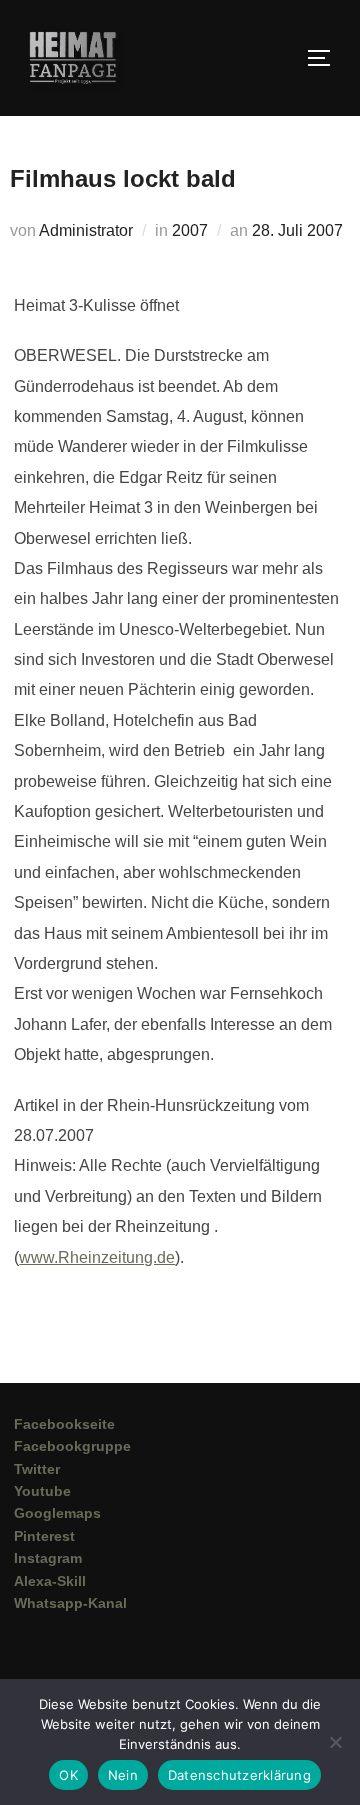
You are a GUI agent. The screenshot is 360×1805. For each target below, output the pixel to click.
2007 (190, 230)
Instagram (48, 1558)
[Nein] (335, 1742)
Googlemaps (57, 1513)
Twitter (37, 1469)
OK (68, 1775)
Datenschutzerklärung (239, 1775)
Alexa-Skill (50, 1581)
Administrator (86, 230)
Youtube (42, 1491)
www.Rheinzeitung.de (97, 1257)
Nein (123, 1775)
